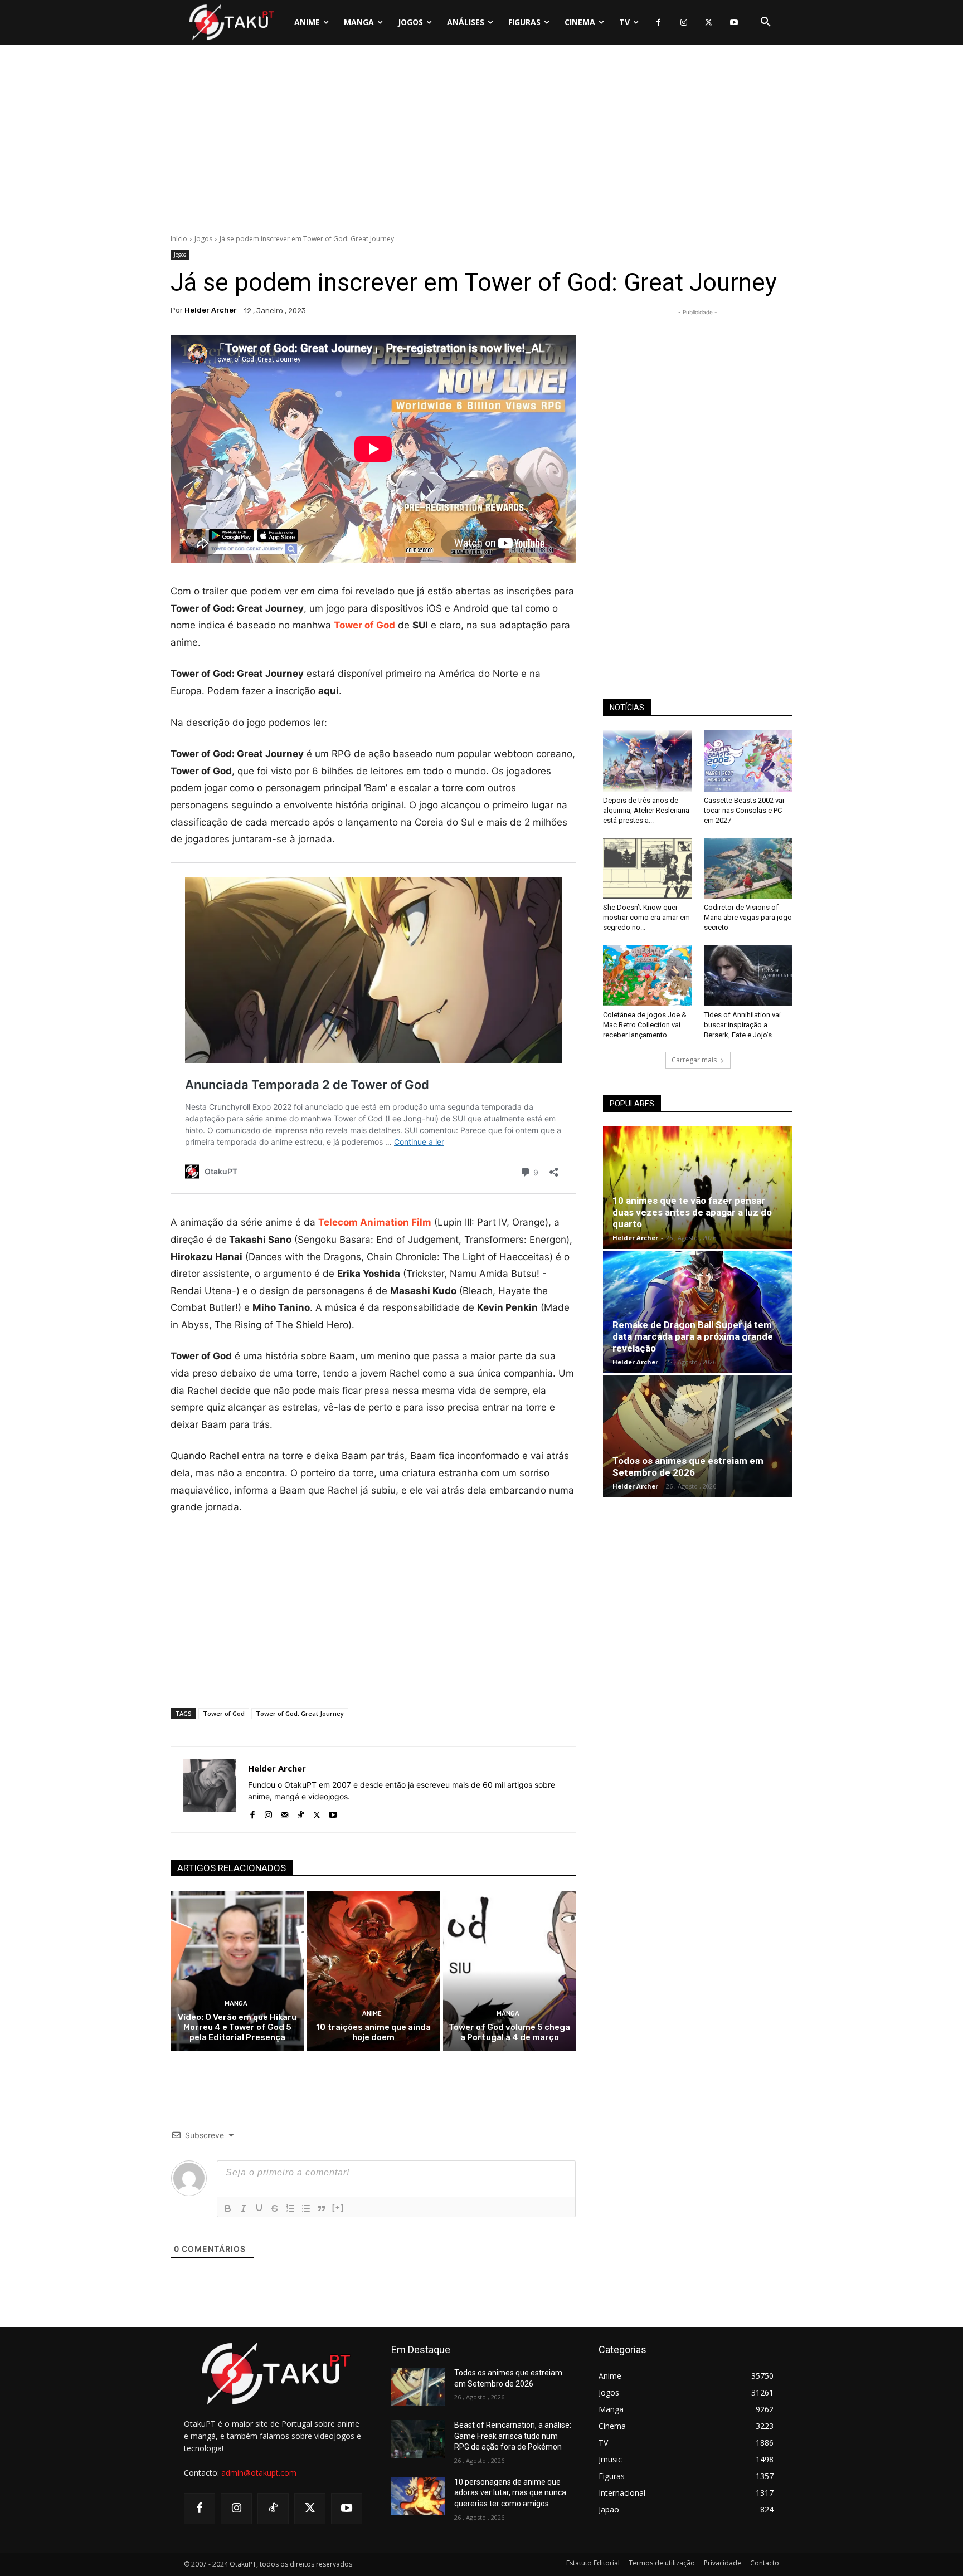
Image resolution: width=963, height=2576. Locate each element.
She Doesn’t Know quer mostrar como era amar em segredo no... (646, 917)
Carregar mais (694, 1060)
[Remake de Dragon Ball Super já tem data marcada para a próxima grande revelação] (698, 1312)
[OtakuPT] (231, 22)
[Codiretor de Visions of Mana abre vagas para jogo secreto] (748, 869)
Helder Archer (211, 310)
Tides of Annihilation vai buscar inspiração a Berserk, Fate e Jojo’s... (742, 1025)
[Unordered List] (306, 2208)
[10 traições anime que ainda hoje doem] (373, 1971)
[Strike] (275, 2208)
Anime (372, 2014)
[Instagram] (684, 23)
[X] (709, 23)
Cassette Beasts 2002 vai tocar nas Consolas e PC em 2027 (744, 810)
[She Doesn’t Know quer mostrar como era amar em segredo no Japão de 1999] (648, 869)
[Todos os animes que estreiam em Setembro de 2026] (698, 1436)
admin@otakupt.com (259, 2473)
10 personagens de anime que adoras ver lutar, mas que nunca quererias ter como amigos (510, 2493)
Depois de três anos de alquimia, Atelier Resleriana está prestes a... (646, 810)
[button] (766, 22)
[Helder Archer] (210, 1790)
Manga (236, 2004)
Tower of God (224, 1713)
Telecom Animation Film (375, 1222)
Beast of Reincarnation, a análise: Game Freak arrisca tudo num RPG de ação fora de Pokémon (513, 2436)
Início (179, 239)
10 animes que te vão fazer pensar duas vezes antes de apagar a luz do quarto (692, 1212)
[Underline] (259, 2208)
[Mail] (284, 1813)
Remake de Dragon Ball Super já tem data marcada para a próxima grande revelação (693, 1336)
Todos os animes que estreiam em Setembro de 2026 (688, 1467)
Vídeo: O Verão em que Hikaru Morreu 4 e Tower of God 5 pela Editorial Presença (237, 2027)
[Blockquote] (322, 2208)
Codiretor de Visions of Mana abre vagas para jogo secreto (748, 917)
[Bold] (228, 2208)
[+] (338, 2207)
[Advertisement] (481, 142)
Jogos (203, 239)
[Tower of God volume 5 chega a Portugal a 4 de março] (510, 1971)
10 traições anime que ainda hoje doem (373, 2032)
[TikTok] (301, 1813)
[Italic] (244, 2208)
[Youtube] (734, 23)
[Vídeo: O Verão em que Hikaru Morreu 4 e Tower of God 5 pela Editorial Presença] (237, 1971)
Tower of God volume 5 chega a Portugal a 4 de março (509, 2032)
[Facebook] (658, 23)
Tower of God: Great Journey (300, 1713)
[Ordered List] (290, 2208)
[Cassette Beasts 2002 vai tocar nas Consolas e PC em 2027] (748, 761)
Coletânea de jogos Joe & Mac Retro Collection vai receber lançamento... (645, 1025)
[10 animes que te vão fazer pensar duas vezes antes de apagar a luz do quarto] (698, 1188)
